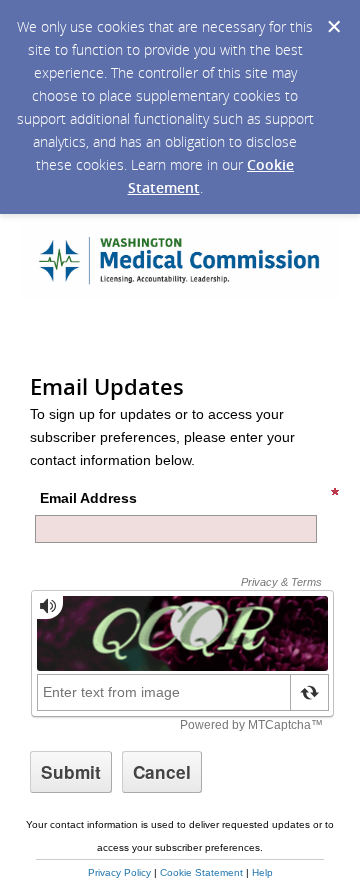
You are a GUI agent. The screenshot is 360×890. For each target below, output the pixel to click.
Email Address (88, 498)
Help (262, 872)
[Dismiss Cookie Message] (334, 27)
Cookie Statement (201, 872)
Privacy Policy (119, 872)
